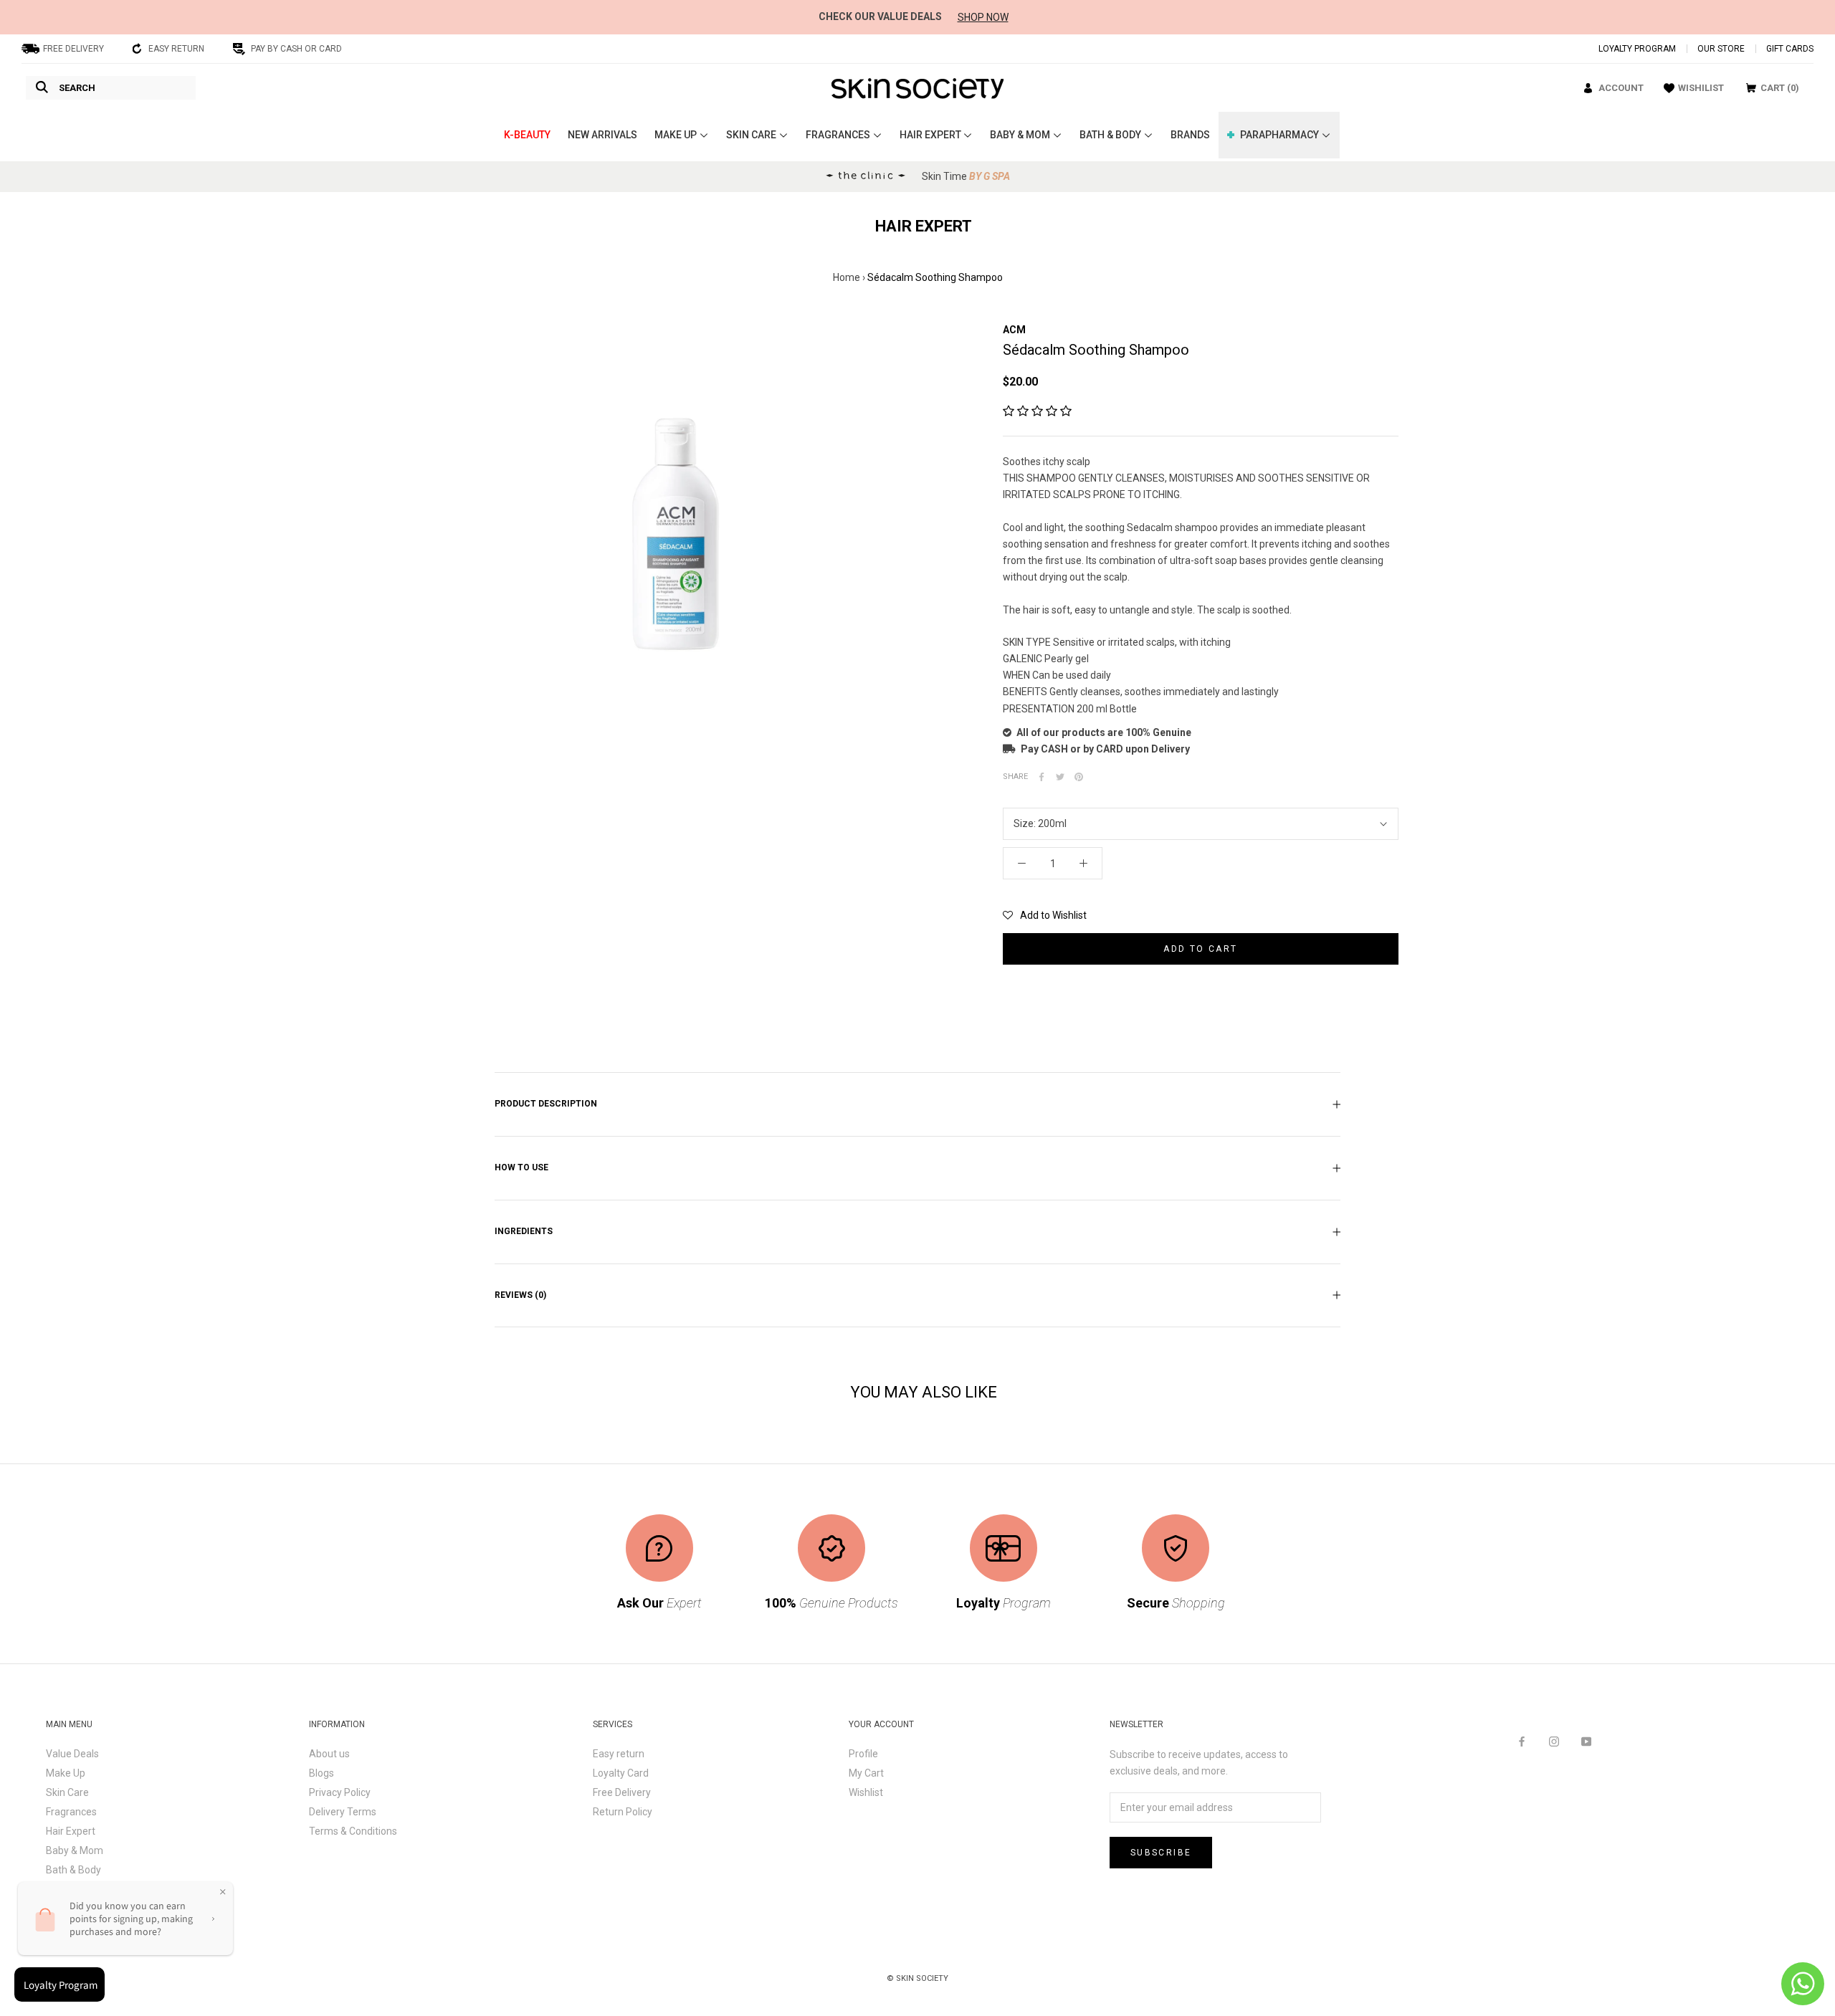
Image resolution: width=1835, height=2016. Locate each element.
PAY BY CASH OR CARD (296, 49)
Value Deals (72, 1754)
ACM (1014, 330)
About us (329, 1754)
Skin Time (966, 176)
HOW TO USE (521, 1167)
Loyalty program (1637, 49)
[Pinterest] (1079, 777)
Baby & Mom (75, 1850)
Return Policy (623, 1812)
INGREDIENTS (524, 1231)
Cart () (1780, 88)
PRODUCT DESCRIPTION (546, 1104)
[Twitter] (1060, 777)
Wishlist (866, 1792)
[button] (1037, 411)
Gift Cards (1790, 49)
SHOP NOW (983, 17)
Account (1621, 88)
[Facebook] (1042, 777)
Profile (863, 1754)
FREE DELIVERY (73, 49)
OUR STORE (1721, 49)
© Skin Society (917, 1978)
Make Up (66, 1773)
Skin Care (67, 1792)
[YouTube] (1586, 1740)
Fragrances (71, 1812)
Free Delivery (622, 1792)
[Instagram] (1554, 1740)
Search (77, 88)
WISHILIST (1701, 88)
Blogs (321, 1773)
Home (847, 277)
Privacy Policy (340, 1792)
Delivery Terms (343, 1812)
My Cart (866, 1773)
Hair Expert (71, 1831)
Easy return (619, 1754)
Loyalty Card (621, 1773)
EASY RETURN (176, 49)
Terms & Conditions (353, 1831)
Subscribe (1161, 1853)
